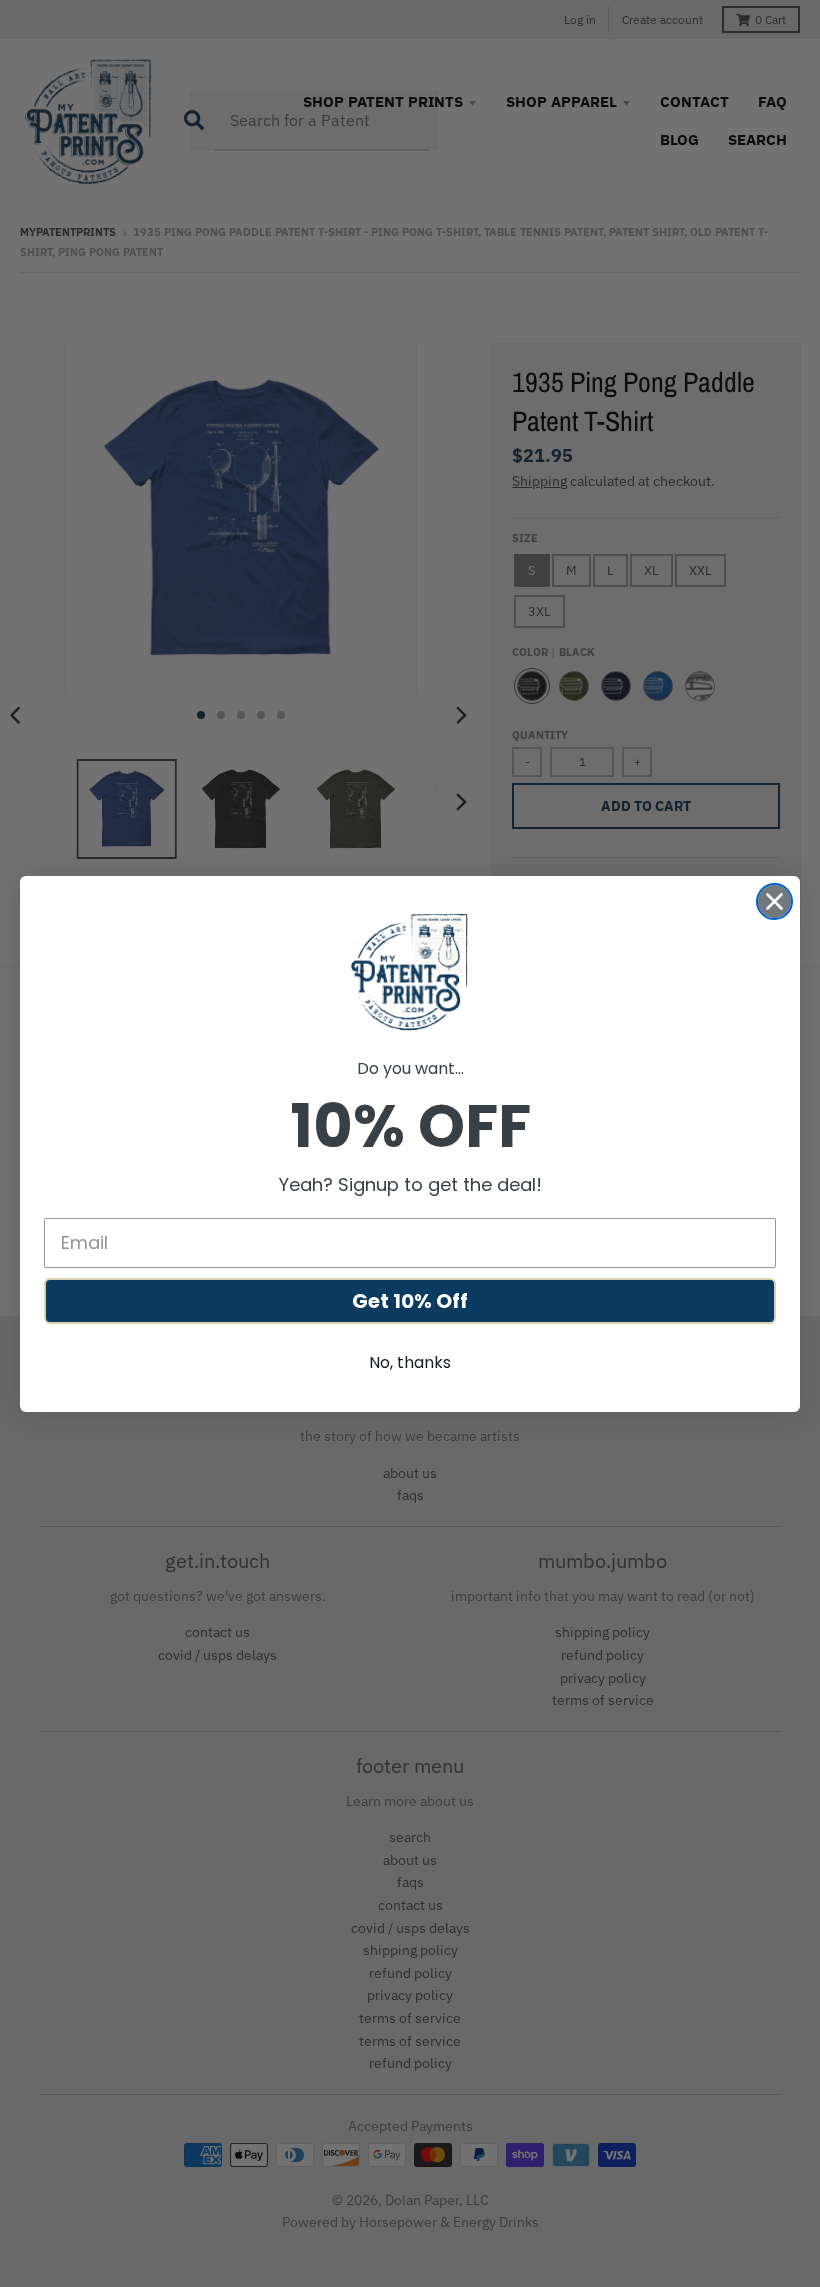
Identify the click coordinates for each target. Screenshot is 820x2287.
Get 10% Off (410, 1301)
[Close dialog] (774, 901)
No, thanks (410, 1362)
